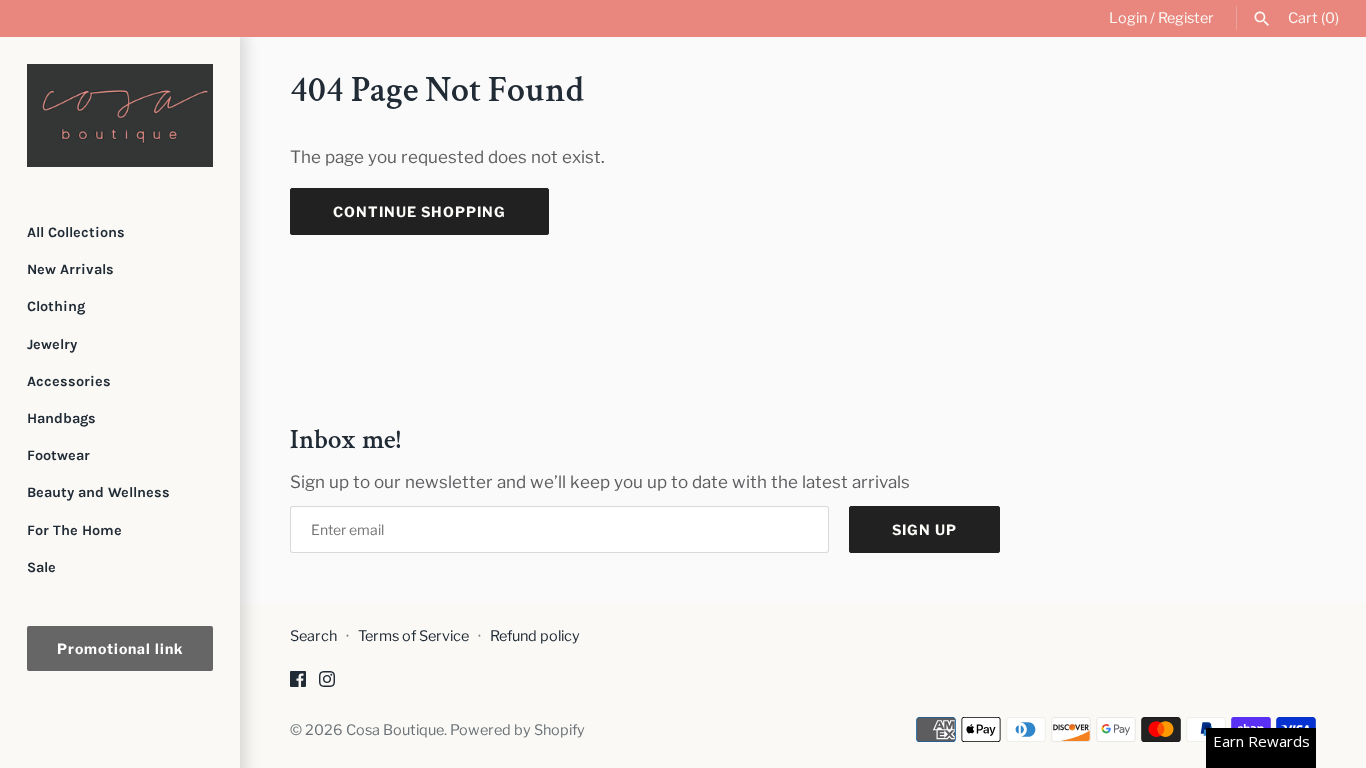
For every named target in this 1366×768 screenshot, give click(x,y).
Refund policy (535, 636)
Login (1128, 18)
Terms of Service (413, 636)
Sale (41, 567)
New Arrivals (70, 269)
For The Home (74, 530)
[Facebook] (298, 683)
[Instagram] (327, 683)
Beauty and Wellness (98, 492)
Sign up (924, 529)
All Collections (76, 232)
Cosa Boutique (395, 730)
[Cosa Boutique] (120, 115)
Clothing (56, 306)
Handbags (61, 418)
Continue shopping (419, 211)
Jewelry (52, 344)
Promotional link (120, 648)
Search (313, 636)
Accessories (69, 381)
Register (1186, 18)
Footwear (58, 455)
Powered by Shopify (517, 730)
